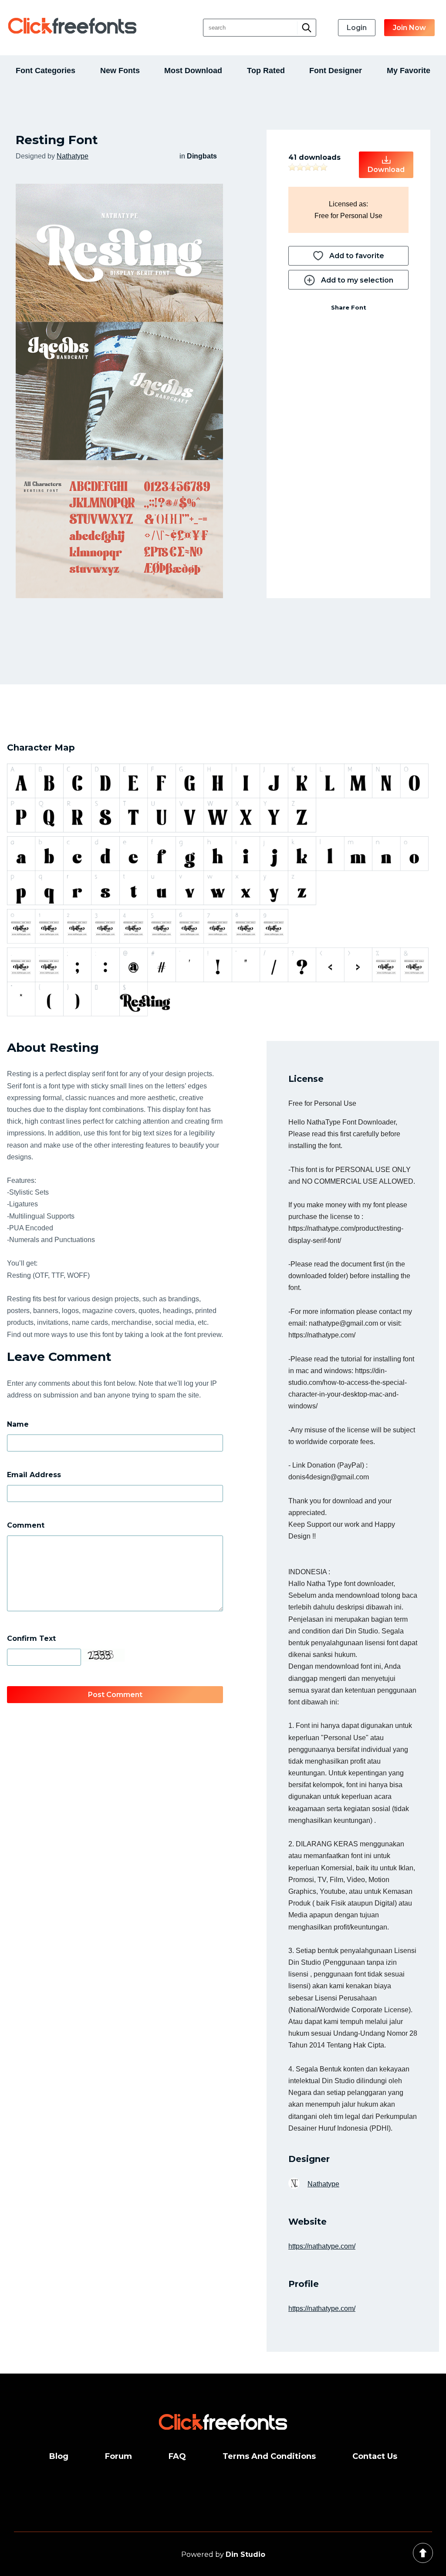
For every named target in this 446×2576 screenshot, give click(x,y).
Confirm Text (31, 1638)
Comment (26, 1525)
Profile (304, 2284)
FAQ (177, 2456)
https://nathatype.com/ (322, 2246)
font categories (46, 71)
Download (386, 170)
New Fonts (120, 71)
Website (307, 2222)
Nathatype (73, 156)
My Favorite (409, 71)
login (357, 28)
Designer (309, 2159)
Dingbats (202, 156)
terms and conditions (269, 2456)
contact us (375, 2456)
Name (18, 1424)
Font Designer (336, 71)
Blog (59, 2456)
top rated (266, 71)
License (306, 1079)
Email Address (34, 1475)
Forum (118, 2456)
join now (409, 28)
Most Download (193, 71)
